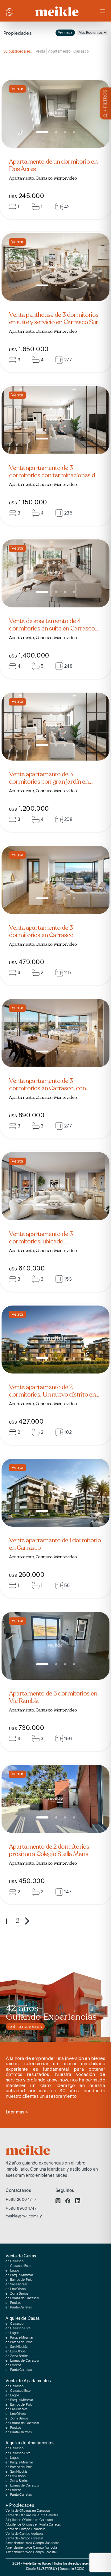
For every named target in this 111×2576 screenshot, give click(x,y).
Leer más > (17, 2112)
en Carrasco (14, 2261)
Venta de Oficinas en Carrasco (28, 2511)
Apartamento (59, 51)
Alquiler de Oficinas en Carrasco (29, 2520)
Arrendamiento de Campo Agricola (31, 2548)
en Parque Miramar (19, 2275)
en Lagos (12, 2271)
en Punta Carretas (19, 2308)
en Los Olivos (16, 2289)
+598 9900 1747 (21, 2208)
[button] (42, 132)
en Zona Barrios (17, 2294)
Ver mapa (65, 32)
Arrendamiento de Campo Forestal (31, 2552)
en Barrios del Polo (19, 2280)
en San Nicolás (16, 2284)
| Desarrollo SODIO (71, 2569)
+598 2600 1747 (21, 2199)
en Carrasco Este (18, 2266)
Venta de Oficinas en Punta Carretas (32, 2515)
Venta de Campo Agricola (24, 2534)
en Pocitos (13, 2303)
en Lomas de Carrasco (22, 2298)
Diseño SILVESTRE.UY (42, 2569)
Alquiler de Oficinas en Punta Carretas (33, 2525)
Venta (41, 51)
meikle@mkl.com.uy (24, 2216)
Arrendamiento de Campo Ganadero (32, 2543)
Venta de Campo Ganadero (25, 2529)
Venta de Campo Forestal (24, 2538)
